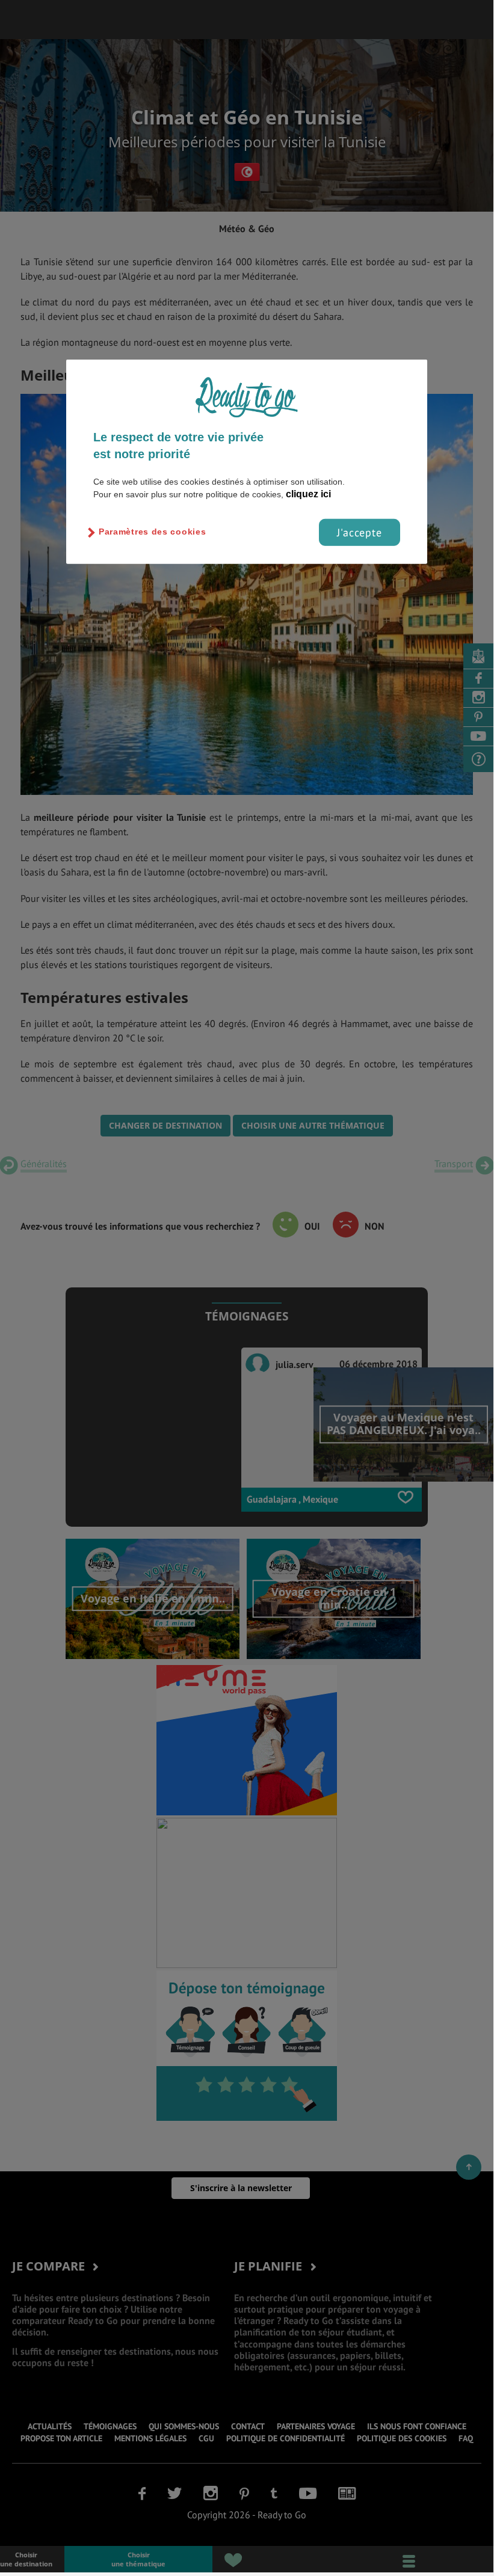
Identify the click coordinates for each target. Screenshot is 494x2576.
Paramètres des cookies (152, 532)
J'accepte (360, 532)
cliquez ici (308, 493)
